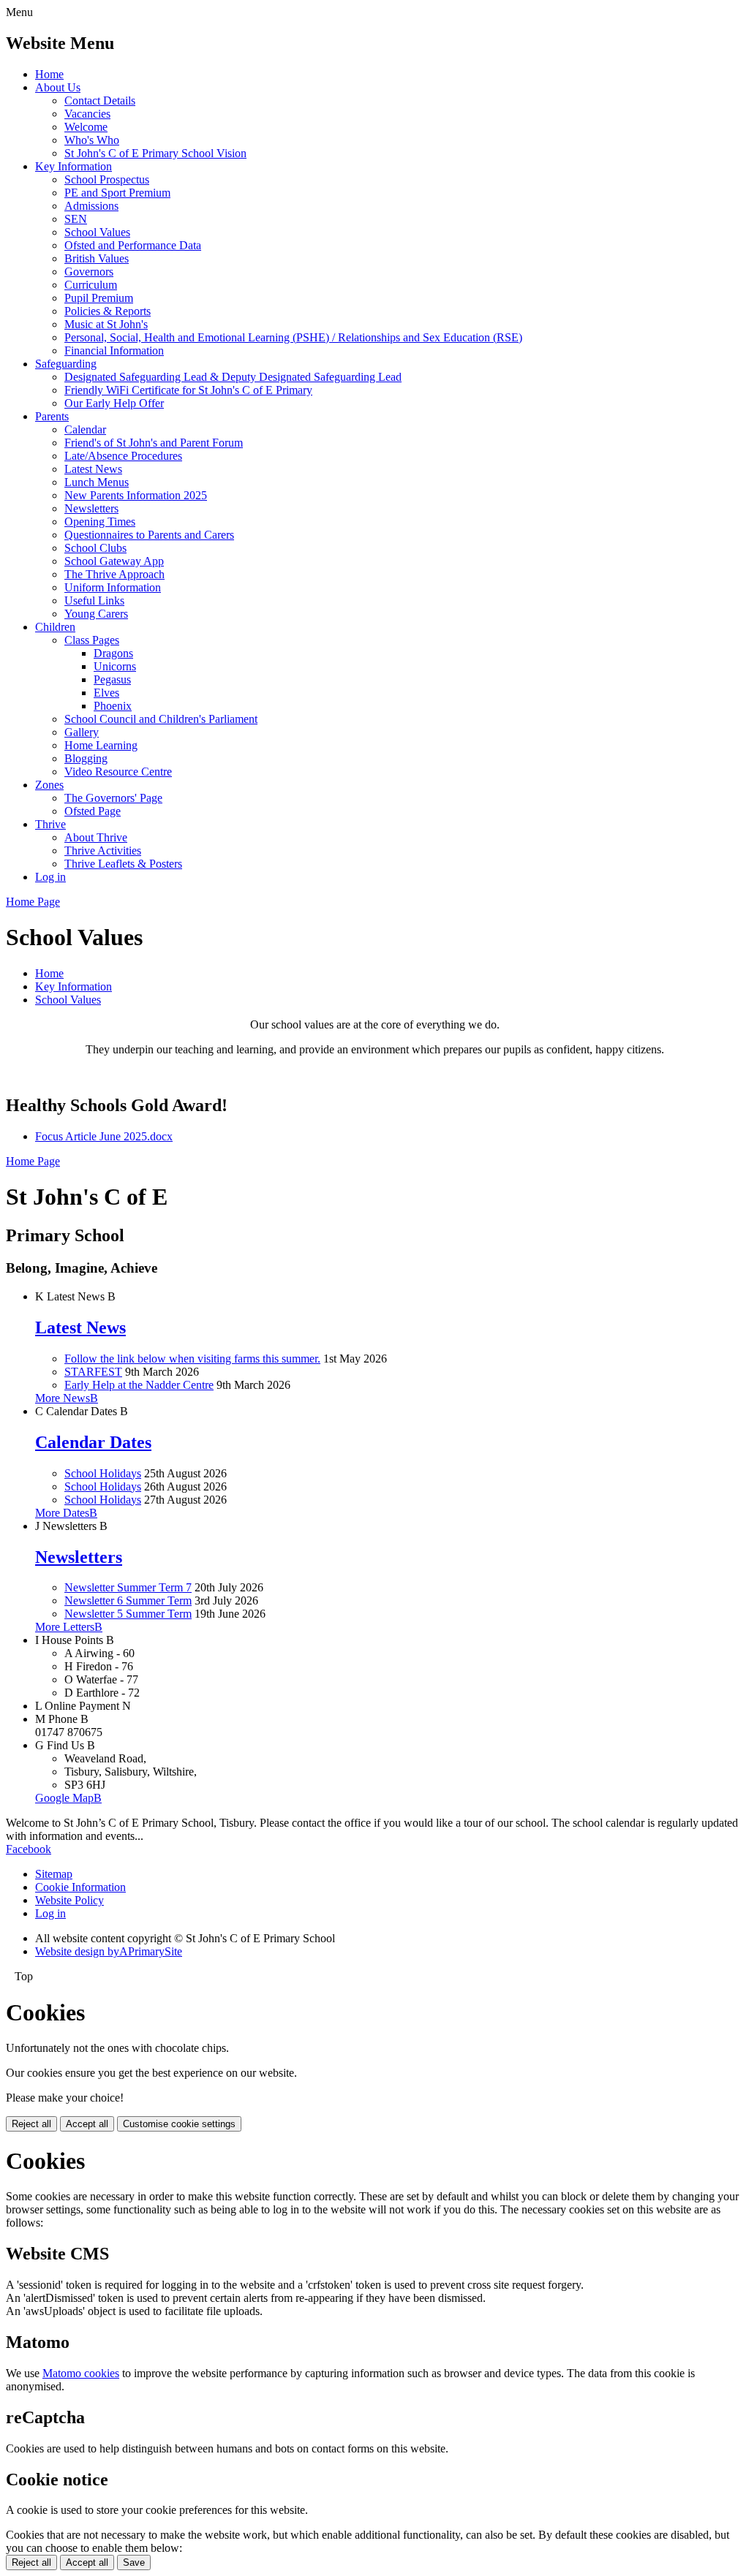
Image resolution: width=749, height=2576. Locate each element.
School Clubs (95, 548)
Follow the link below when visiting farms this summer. (192, 1359)
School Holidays (103, 1473)
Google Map (68, 1798)
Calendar (85, 429)
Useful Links (94, 601)
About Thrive (96, 837)
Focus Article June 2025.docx (104, 1136)
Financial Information (114, 351)
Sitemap (54, 1874)
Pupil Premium (99, 298)
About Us (58, 87)
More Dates (66, 1513)
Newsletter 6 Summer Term (128, 1600)
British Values (97, 258)
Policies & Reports (108, 311)
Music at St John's (106, 324)
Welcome (86, 127)
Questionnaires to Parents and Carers (149, 535)
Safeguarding (66, 364)
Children (55, 627)
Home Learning (101, 745)
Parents (52, 416)
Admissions (91, 206)
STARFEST (93, 1372)
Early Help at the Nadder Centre (139, 1385)
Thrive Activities (103, 851)
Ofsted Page (93, 811)
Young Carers (96, 614)
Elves (106, 693)
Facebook (29, 1849)
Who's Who (92, 140)
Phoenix (113, 706)
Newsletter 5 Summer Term (128, 1614)
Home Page (33, 902)
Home (49, 74)
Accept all (87, 2124)
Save (134, 2562)
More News (67, 1398)
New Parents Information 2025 (136, 495)
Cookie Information (80, 1887)
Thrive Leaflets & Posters (123, 864)
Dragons (113, 653)
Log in (50, 877)
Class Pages (92, 640)
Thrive (50, 824)
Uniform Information (113, 587)
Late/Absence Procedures (123, 456)
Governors (89, 272)
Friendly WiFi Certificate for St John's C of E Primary (188, 390)
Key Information (74, 166)
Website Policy (69, 1900)
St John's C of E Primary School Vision (155, 153)
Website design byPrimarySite (109, 1951)
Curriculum (91, 285)
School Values (97, 232)
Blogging (86, 758)
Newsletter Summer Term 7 (128, 1587)
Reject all (31, 2124)
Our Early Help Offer (114, 403)
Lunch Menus (97, 482)
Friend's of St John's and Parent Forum (154, 443)
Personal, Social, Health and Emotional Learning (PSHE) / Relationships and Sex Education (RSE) (293, 337)
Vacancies (87, 114)
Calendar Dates (93, 1442)
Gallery (82, 732)
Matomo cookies (81, 2373)
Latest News (93, 469)
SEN (76, 219)
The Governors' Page (113, 798)
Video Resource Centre (118, 772)
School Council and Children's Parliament (161, 719)
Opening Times (100, 522)
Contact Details (100, 101)
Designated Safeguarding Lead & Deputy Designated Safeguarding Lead (233, 377)
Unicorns (115, 666)
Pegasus (112, 679)
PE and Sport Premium (117, 193)
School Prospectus (107, 179)
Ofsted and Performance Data (133, 245)
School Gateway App (114, 561)
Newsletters (91, 508)
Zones (49, 785)
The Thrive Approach (114, 574)
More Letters (69, 1627)
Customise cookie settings (179, 2124)
